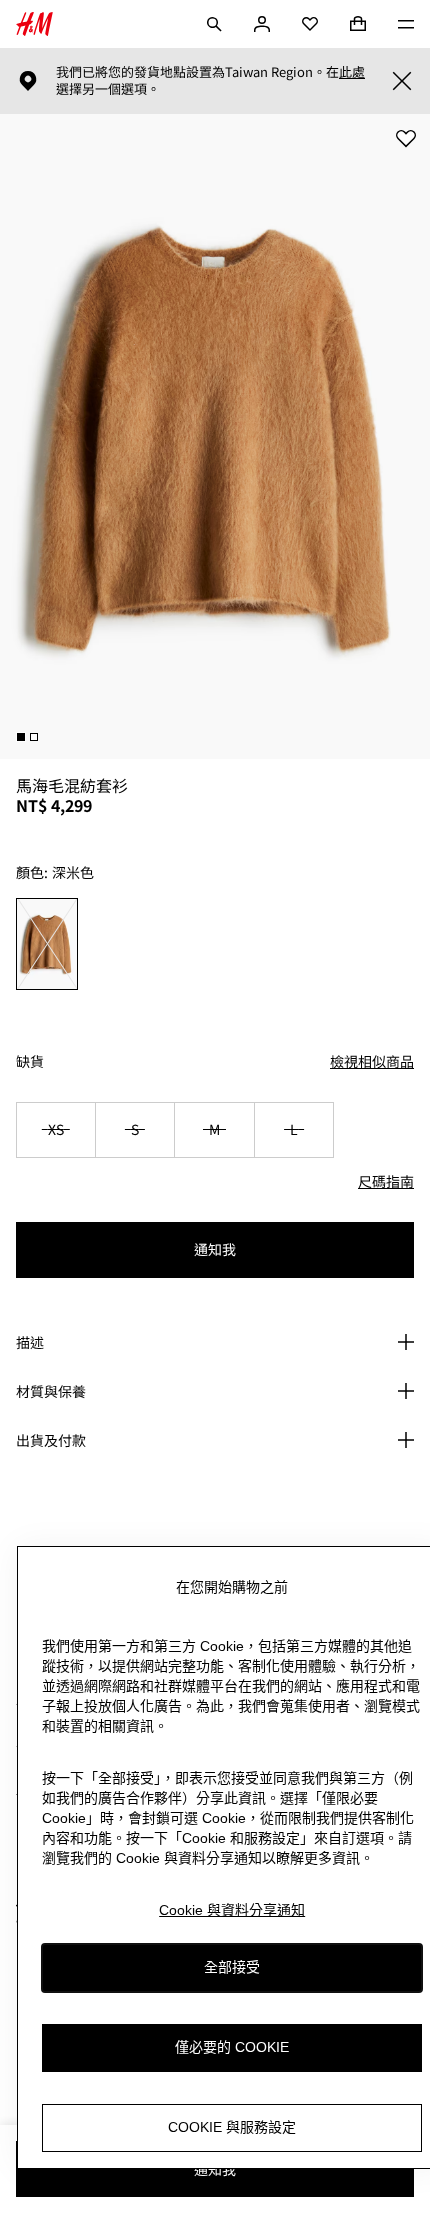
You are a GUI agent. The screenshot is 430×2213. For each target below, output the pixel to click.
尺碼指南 (386, 1181)
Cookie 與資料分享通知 (232, 1910)
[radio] (47, 944)
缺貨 (30, 1061)
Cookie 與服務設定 (232, 2127)
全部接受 (232, 1967)
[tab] (21, 737)
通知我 (215, 1249)
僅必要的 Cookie (232, 2047)
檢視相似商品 (372, 1061)
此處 (352, 72)
